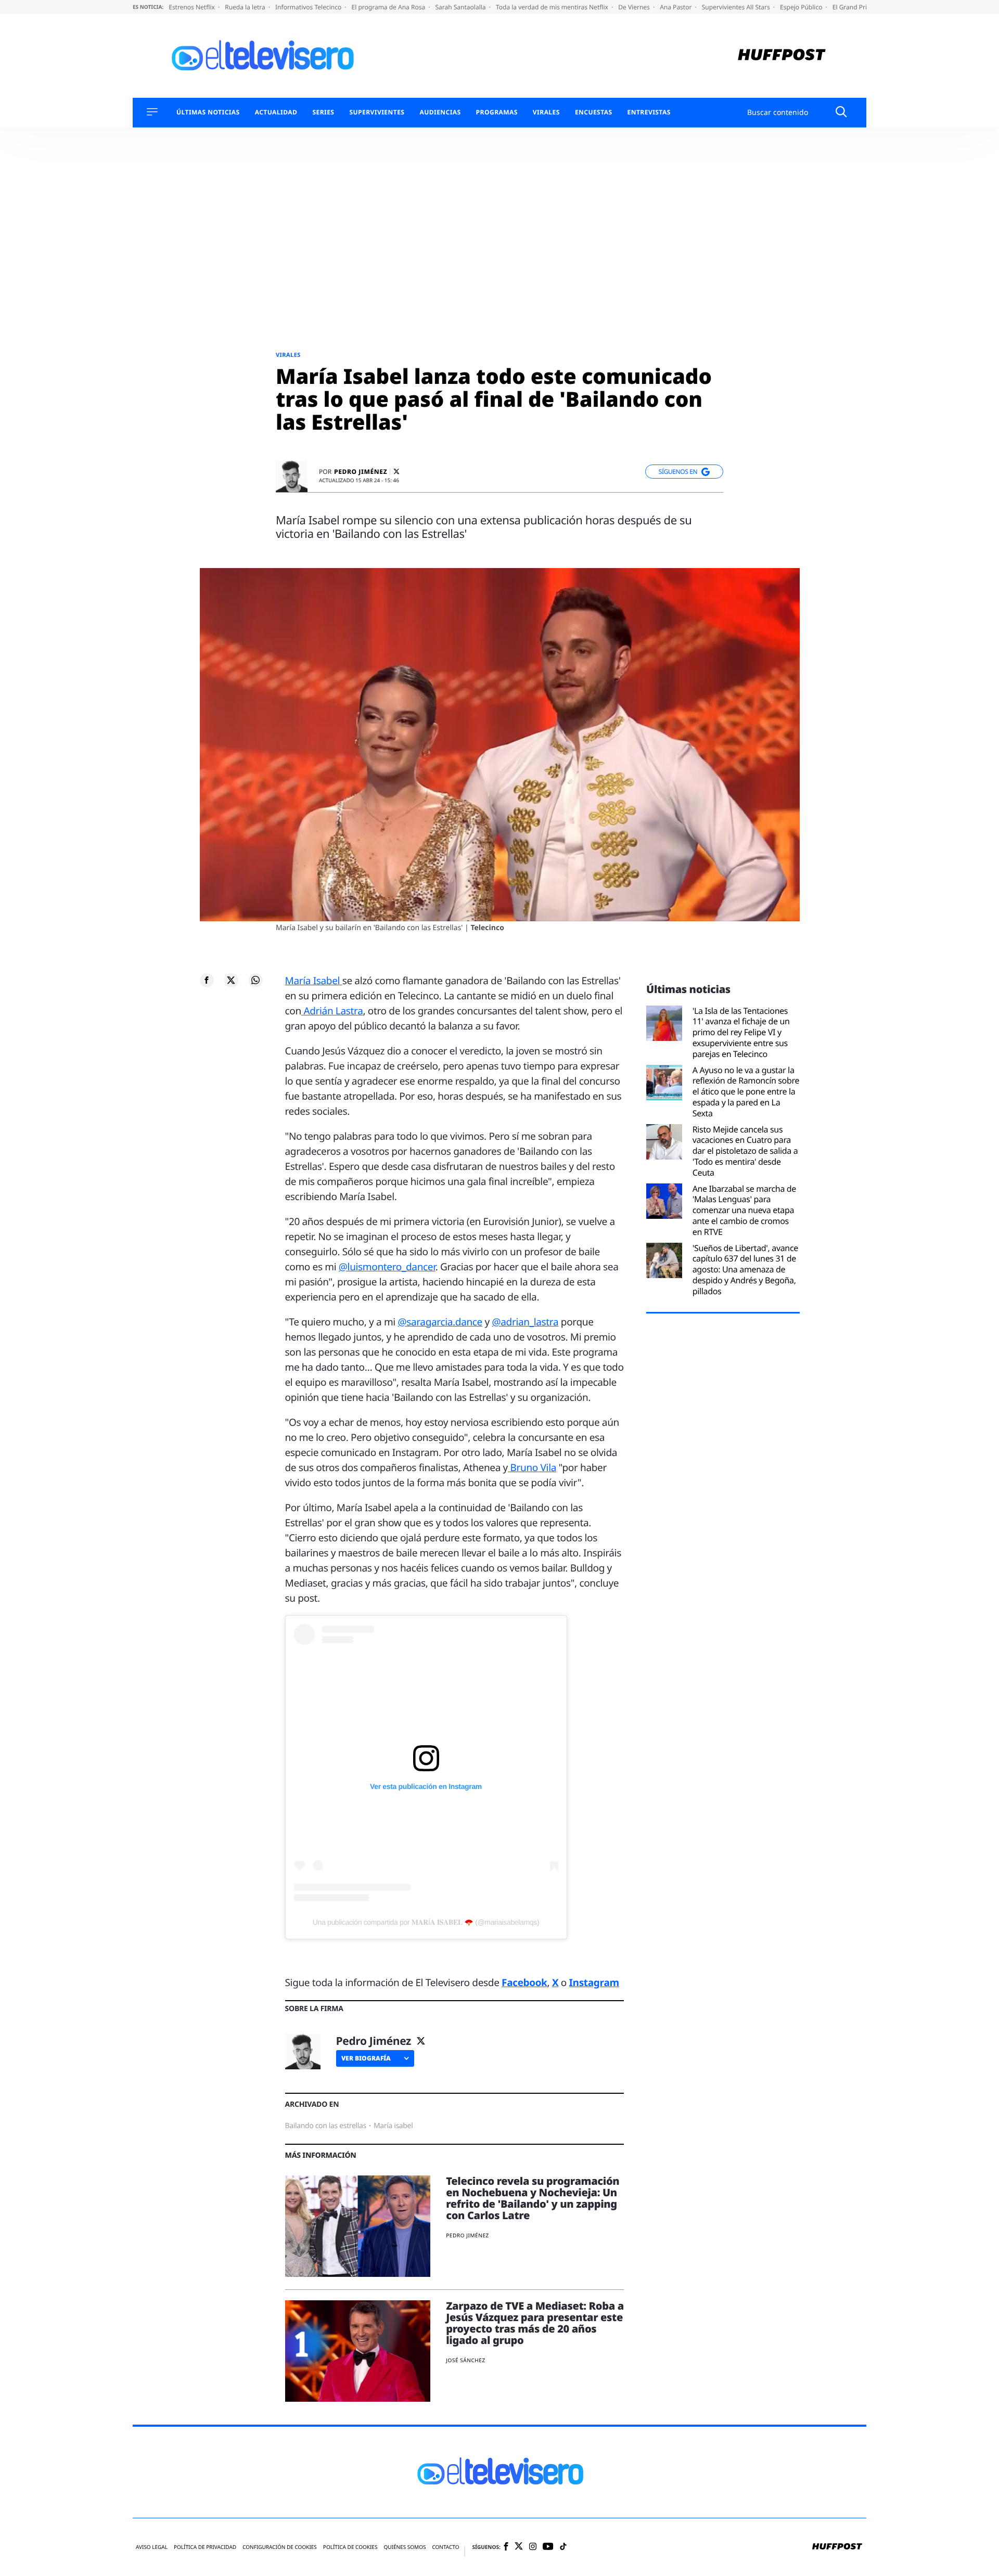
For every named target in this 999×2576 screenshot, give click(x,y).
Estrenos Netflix (193, 7)
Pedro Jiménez (361, 472)
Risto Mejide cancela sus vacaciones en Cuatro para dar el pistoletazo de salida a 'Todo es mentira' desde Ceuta (745, 1151)
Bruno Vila (532, 1467)
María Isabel (314, 981)
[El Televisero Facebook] (506, 2547)
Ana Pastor (676, 7)
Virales (546, 112)
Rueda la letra (246, 7)
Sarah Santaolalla (461, 7)
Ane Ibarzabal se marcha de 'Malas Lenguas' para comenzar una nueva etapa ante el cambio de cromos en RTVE (744, 1210)
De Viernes (635, 7)
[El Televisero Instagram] (533, 2547)
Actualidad (276, 112)
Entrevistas (649, 112)
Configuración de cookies (280, 2547)
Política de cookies (350, 2547)
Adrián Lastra (332, 1011)
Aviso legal (152, 2547)
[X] (396, 472)
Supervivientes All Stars (737, 7)
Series (323, 112)
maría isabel (393, 2126)
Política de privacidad (205, 2547)
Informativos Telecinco (309, 7)
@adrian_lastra (526, 1322)
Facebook (524, 1982)
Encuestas (594, 112)
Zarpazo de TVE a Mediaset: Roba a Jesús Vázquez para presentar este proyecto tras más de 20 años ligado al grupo (535, 2323)
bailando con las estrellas (326, 2126)
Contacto (445, 2547)
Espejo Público (802, 7)
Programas (497, 112)
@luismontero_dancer (387, 1267)
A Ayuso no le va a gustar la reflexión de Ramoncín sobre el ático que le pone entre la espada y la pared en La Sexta (746, 1092)
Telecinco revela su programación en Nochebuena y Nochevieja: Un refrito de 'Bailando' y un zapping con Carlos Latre (533, 2198)
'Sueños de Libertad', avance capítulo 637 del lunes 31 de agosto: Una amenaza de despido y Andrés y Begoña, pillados (745, 1270)
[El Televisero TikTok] (563, 2547)
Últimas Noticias (208, 112)
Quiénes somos (405, 2547)
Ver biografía (366, 2058)
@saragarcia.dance (440, 1322)
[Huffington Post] (782, 56)
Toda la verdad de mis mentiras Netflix (553, 7)
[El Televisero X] (519, 2547)
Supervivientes (377, 112)
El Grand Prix (852, 7)
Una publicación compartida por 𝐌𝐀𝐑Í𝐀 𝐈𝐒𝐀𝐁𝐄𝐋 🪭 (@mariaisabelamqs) (426, 1922)
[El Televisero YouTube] (548, 2547)
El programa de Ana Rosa (389, 7)
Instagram (594, 1982)
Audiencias (440, 112)
